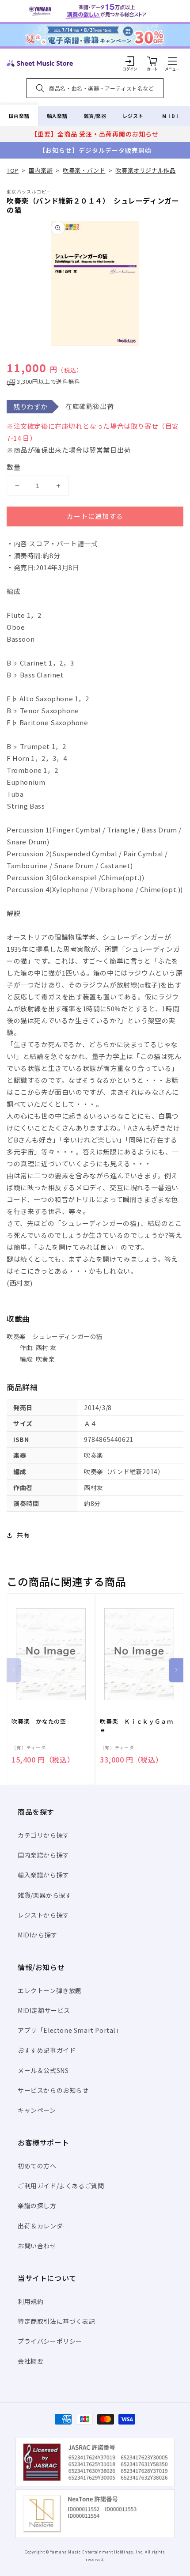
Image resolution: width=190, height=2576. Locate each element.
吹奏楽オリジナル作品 (145, 170)
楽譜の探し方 (37, 2205)
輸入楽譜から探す (44, 1875)
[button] (172, 61)
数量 (14, 467)
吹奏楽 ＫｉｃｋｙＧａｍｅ (136, 1725)
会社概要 (30, 2361)
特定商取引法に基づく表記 (56, 2321)
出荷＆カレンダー (44, 2226)
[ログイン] (130, 61)
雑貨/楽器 (95, 116)
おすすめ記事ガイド (47, 2050)
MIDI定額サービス (44, 2010)
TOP (13, 170)
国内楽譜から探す (44, 1855)
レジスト (133, 116)
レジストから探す (44, 1915)
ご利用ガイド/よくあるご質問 (61, 2186)
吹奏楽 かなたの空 (39, 1721)
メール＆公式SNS (43, 2070)
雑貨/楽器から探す (45, 1895)
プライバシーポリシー (50, 2341)
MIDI (171, 116)
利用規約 (30, 2301)
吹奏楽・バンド (84, 170)
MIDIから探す (38, 1935)
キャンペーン (37, 2110)
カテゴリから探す (44, 1835)
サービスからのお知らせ (53, 2090)
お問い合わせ (37, 2246)
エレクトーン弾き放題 (50, 1990)
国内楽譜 (19, 116)
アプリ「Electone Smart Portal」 (70, 2030)
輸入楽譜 (57, 116)
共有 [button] (23, 1535)
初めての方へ (37, 2166)
